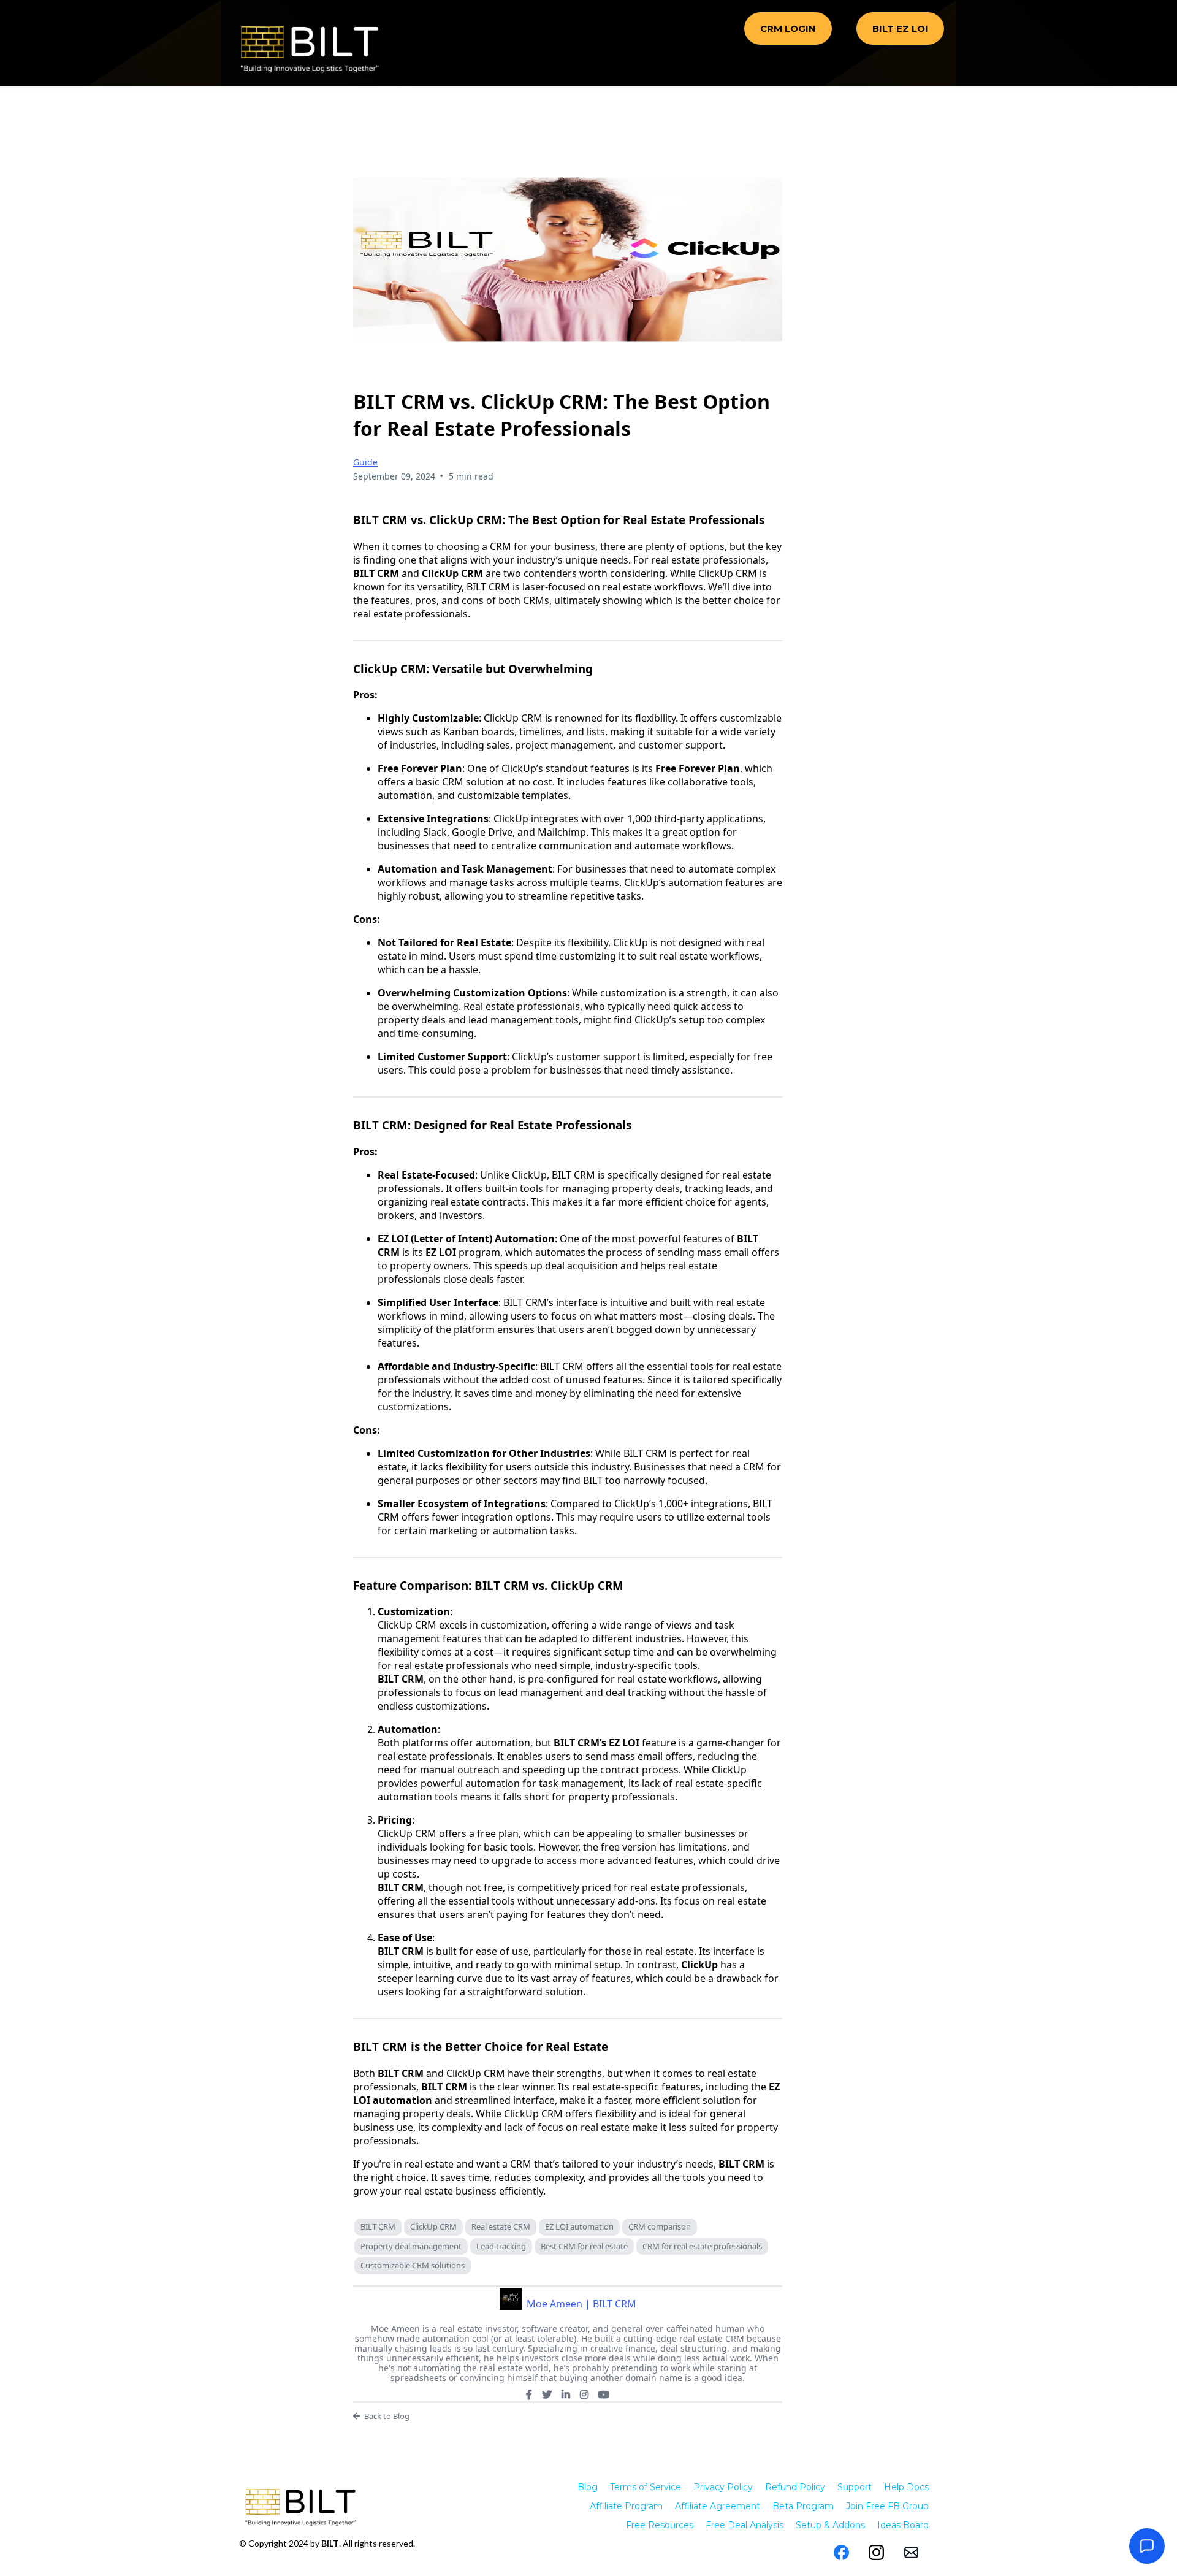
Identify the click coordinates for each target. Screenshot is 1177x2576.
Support (855, 2487)
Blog (588, 2487)
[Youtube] (604, 2394)
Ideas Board (903, 2525)
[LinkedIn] (566, 2394)
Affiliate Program (626, 2506)
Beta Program (803, 2506)
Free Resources (660, 2525)
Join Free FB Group (887, 2506)
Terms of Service (646, 2487)
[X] (547, 2394)
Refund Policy (795, 2487)
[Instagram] (584, 2394)
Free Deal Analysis (745, 2525)
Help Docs (906, 2487)
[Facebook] (529, 2394)
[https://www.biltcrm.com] (310, 49)
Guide (365, 462)
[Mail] (911, 2552)
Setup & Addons (830, 2525)
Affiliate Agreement (718, 2506)
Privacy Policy (723, 2487)
